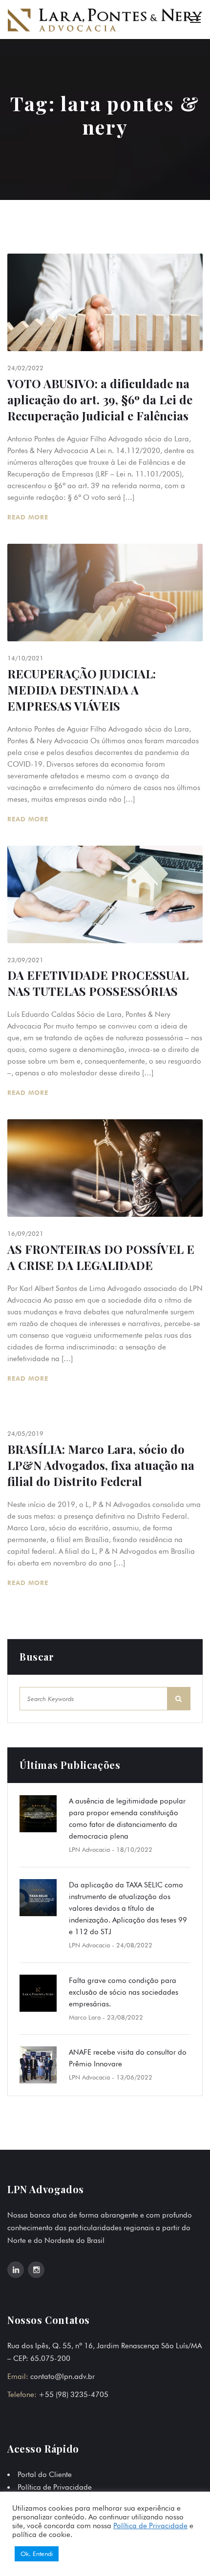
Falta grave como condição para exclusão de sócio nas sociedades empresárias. (124, 1992)
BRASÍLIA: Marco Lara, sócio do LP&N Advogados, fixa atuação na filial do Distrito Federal (101, 1465)
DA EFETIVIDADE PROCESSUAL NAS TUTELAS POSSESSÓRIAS (98, 983)
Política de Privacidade (55, 2487)
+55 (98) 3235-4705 (73, 2395)
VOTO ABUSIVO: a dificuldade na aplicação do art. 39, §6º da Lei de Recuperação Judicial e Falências (100, 399)
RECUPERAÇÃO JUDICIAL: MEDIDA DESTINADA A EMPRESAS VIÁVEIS (82, 690)
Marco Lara (85, 2017)
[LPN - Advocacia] (105, 20)
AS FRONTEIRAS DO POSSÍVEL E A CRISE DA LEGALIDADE (101, 1257)
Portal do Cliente (45, 2475)
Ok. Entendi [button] (37, 2554)
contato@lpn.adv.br (63, 2377)
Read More (29, 517)
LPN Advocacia (89, 1849)
